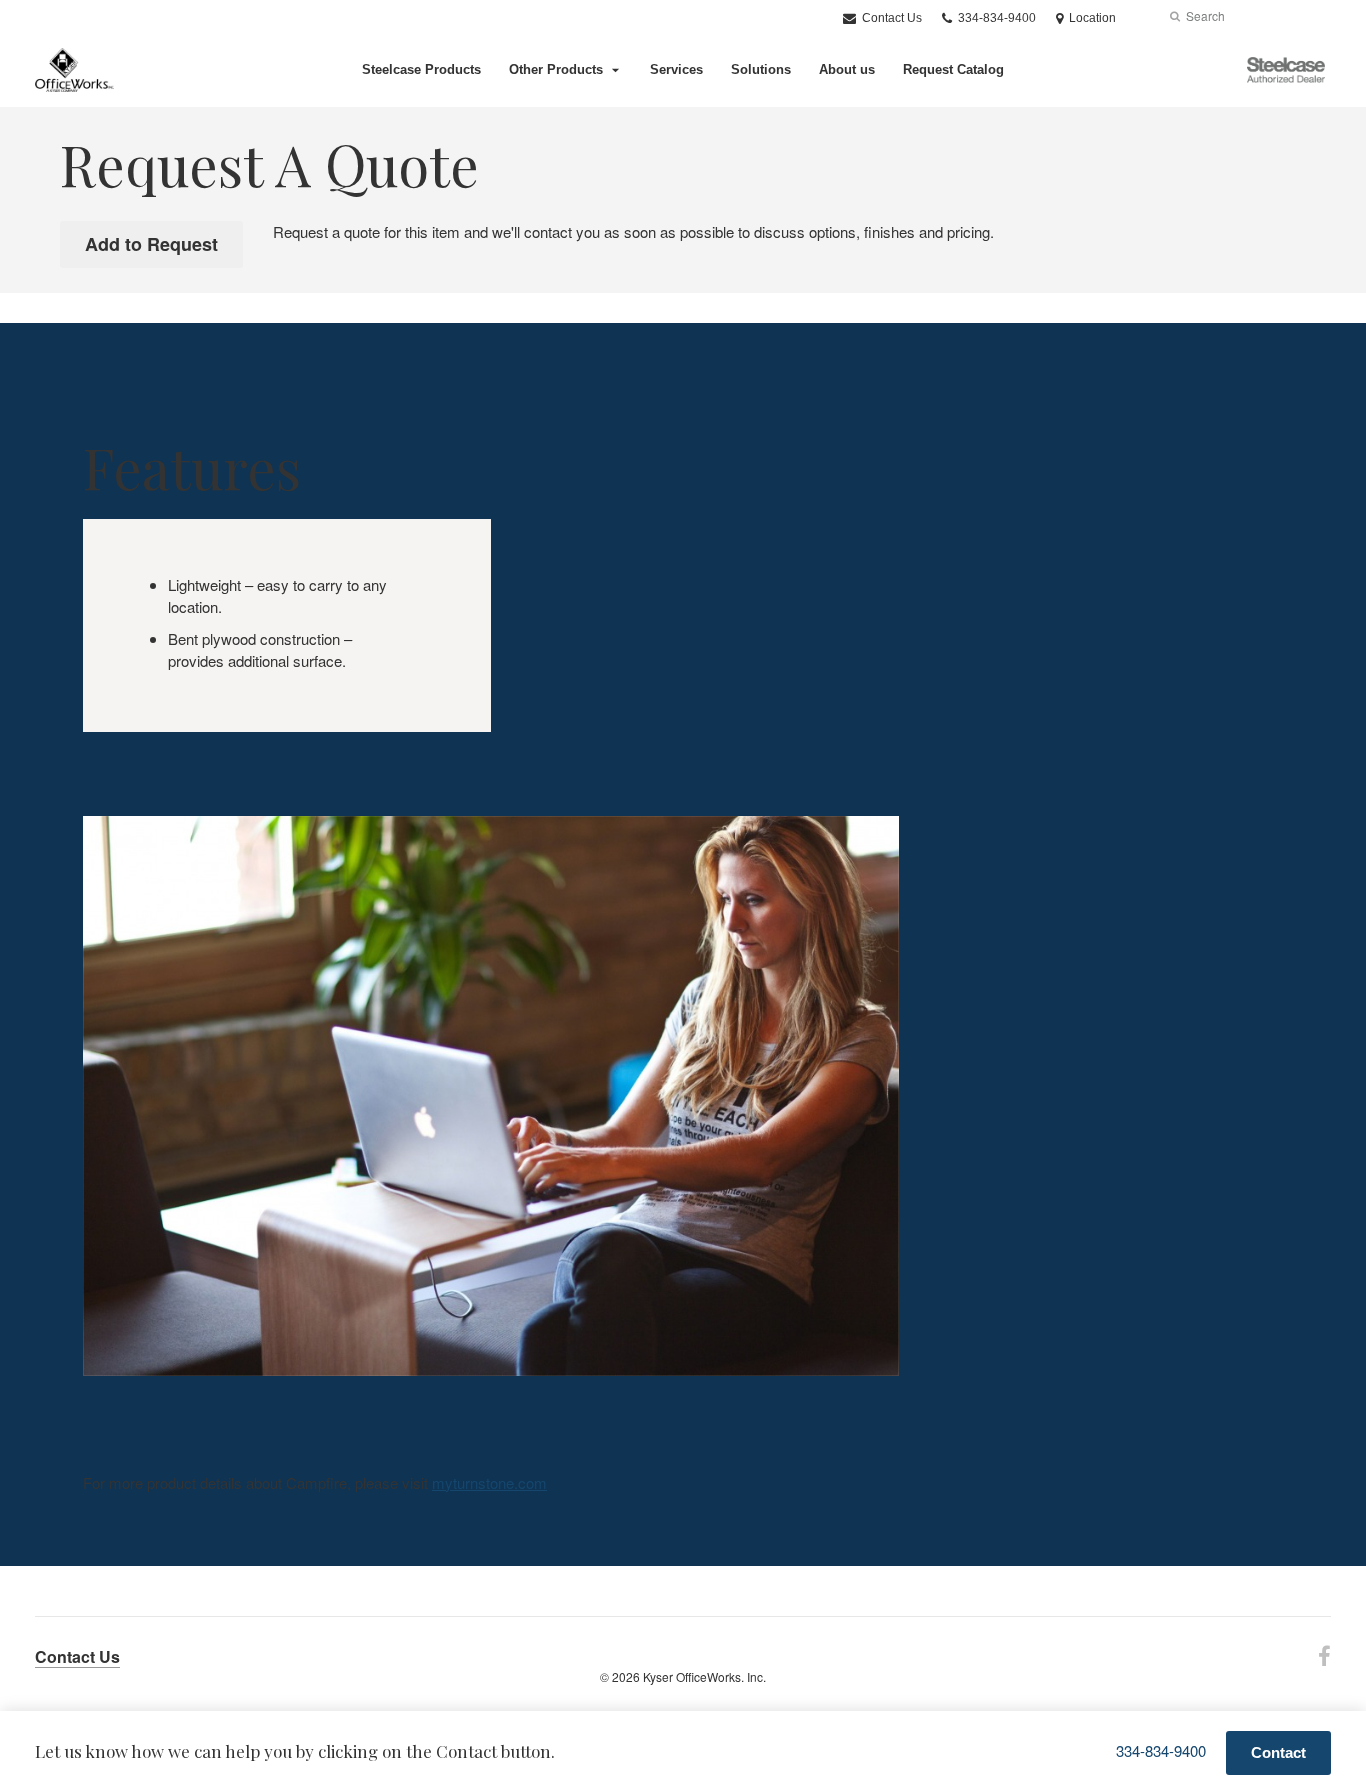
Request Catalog (953, 69)
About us (847, 69)
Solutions (761, 69)
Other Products (556, 69)
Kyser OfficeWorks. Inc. (704, 1676)
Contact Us (890, 18)
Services (676, 69)
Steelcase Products (421, 69)
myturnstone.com (489, 1482)
